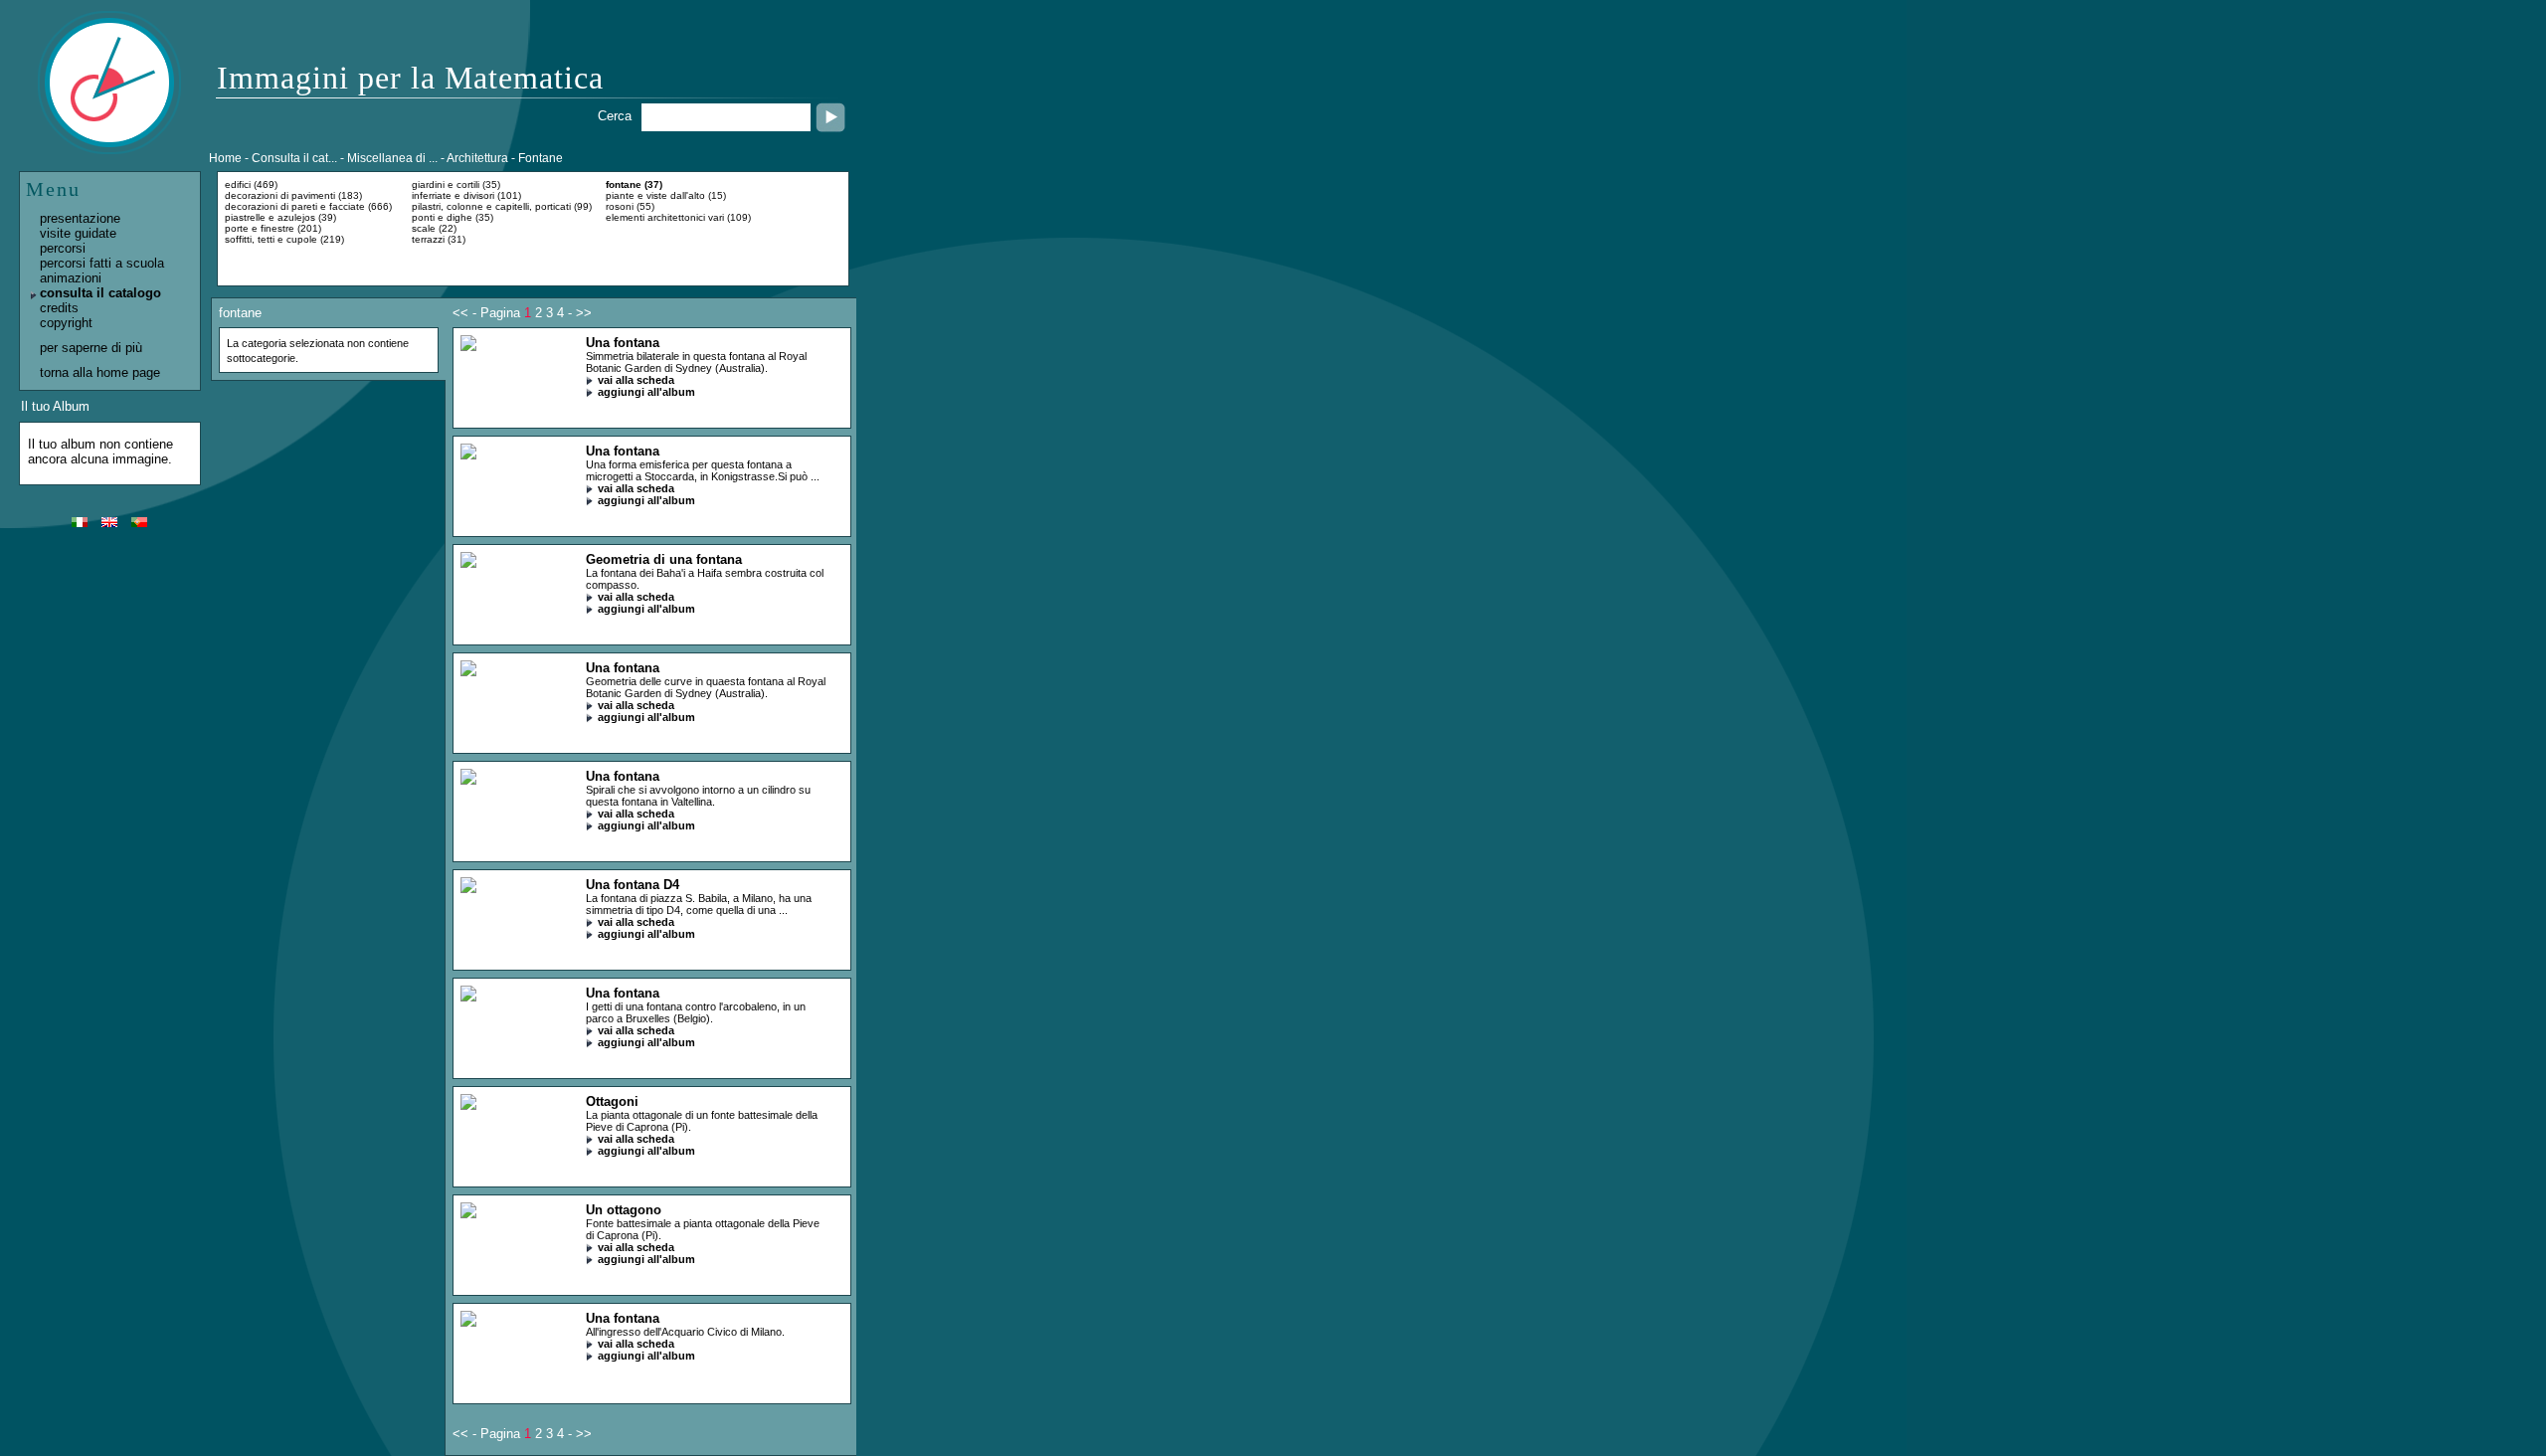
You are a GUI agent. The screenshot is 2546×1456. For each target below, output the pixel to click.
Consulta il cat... (294, 158)
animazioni (71, 278)
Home (225, 158)
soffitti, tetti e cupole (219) (284, 239)
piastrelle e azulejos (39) (280, 217)
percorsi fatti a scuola (102, 263)
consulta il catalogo (100, 293)
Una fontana (623, 343)
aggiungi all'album (646, 392)
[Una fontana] (468, 347)
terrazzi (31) (439, 239)
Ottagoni (612, 1101)
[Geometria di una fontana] (468, 563)
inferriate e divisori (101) (466, 195)
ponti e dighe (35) (453, 217)
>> (584, 313)
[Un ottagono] (468, 1214)
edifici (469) (251, 184)
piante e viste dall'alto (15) (666, 195)
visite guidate (78, 233)
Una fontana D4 (633, 885)
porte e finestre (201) (273, 228)
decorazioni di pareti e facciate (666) (308, 206)
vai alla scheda (636, 380)
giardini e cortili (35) (456, 184)
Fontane (541, 158)
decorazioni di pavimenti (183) (293, 195)
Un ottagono (624, 1210)
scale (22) (434, 228)
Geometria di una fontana (664, 559)
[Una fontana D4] (468, 889)
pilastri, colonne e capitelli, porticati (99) (502, 206)
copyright (66, 323)
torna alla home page (100, 372)
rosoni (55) (630, 206)
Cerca (615, 116)
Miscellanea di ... (392, 158)
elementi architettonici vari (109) (678, 217)
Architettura (477, 158)
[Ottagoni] (468, 1105)
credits (59, 308)
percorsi (63, 248)
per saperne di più (91, 348)
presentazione (80, 218)
